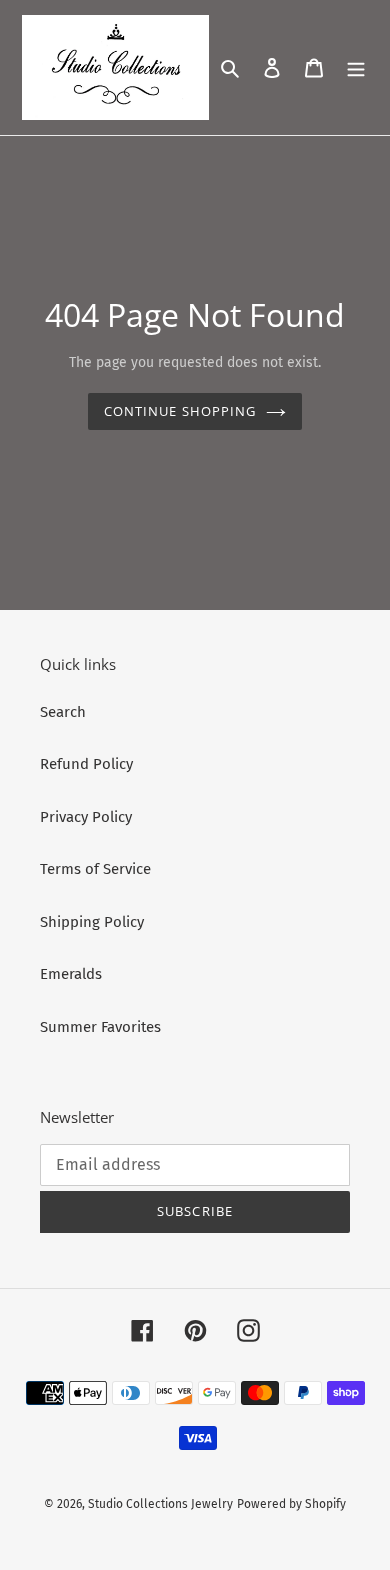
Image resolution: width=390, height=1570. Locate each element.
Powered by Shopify (291, 1504)
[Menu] (356, 67)
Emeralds (71, 974)
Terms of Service (95, 869)
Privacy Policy (86, 817)
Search (63, 712)
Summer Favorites (100, 1027)
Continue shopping (180, 411)
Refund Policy (86, 764)
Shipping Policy (92, 922)
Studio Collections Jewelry (160, 1504)
